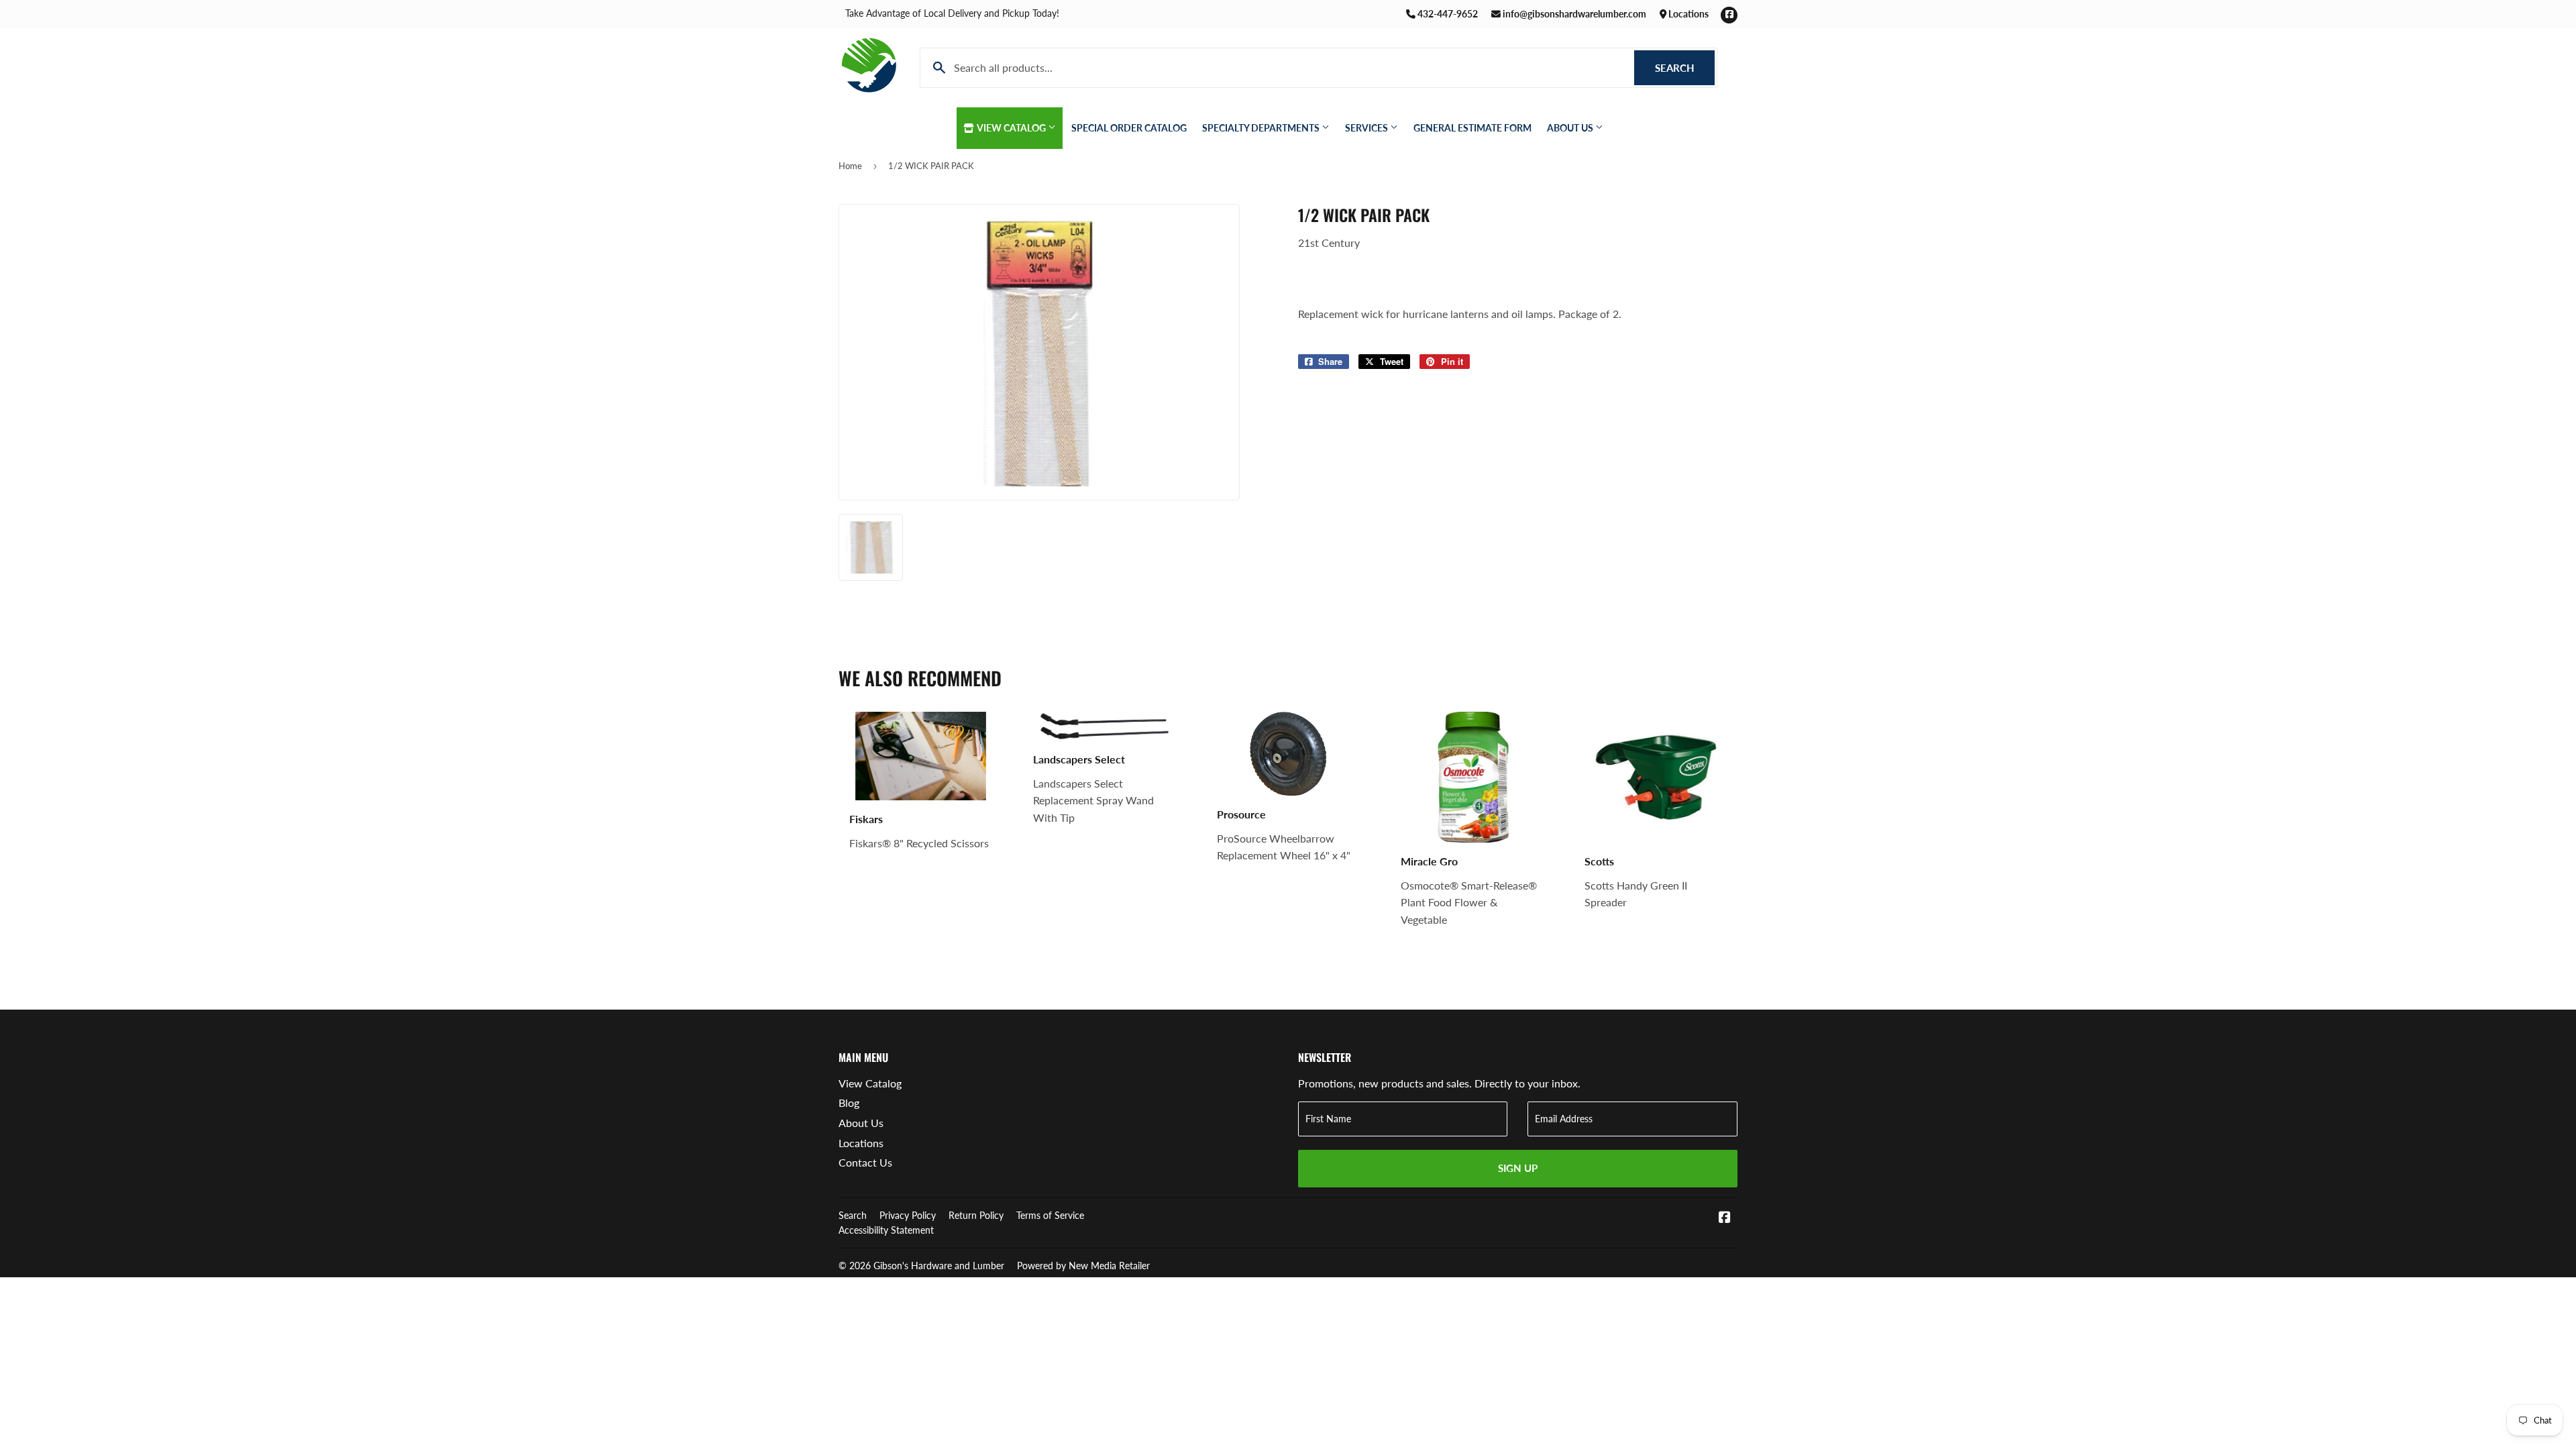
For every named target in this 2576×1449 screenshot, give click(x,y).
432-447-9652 (1447, 14)
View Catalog (1012, 128)
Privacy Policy (908, 1215)
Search (1685, 68)
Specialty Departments (1262, 128)
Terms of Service (1050, 1215)
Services (1367, 128)
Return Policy (976, 1215)
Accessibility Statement (886, 1230)
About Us (1571, 128)
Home (850, 166)
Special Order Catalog (1129, 128)
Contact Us (865, 1162)
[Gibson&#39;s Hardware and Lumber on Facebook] (1725, 1218)
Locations (1687, 14)
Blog (849, 1103)
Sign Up (1518, 1168)
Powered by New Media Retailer (1083, 1266)
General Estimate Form (1472, 128)
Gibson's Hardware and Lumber (939, 1266)
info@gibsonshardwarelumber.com (1573, 14)
